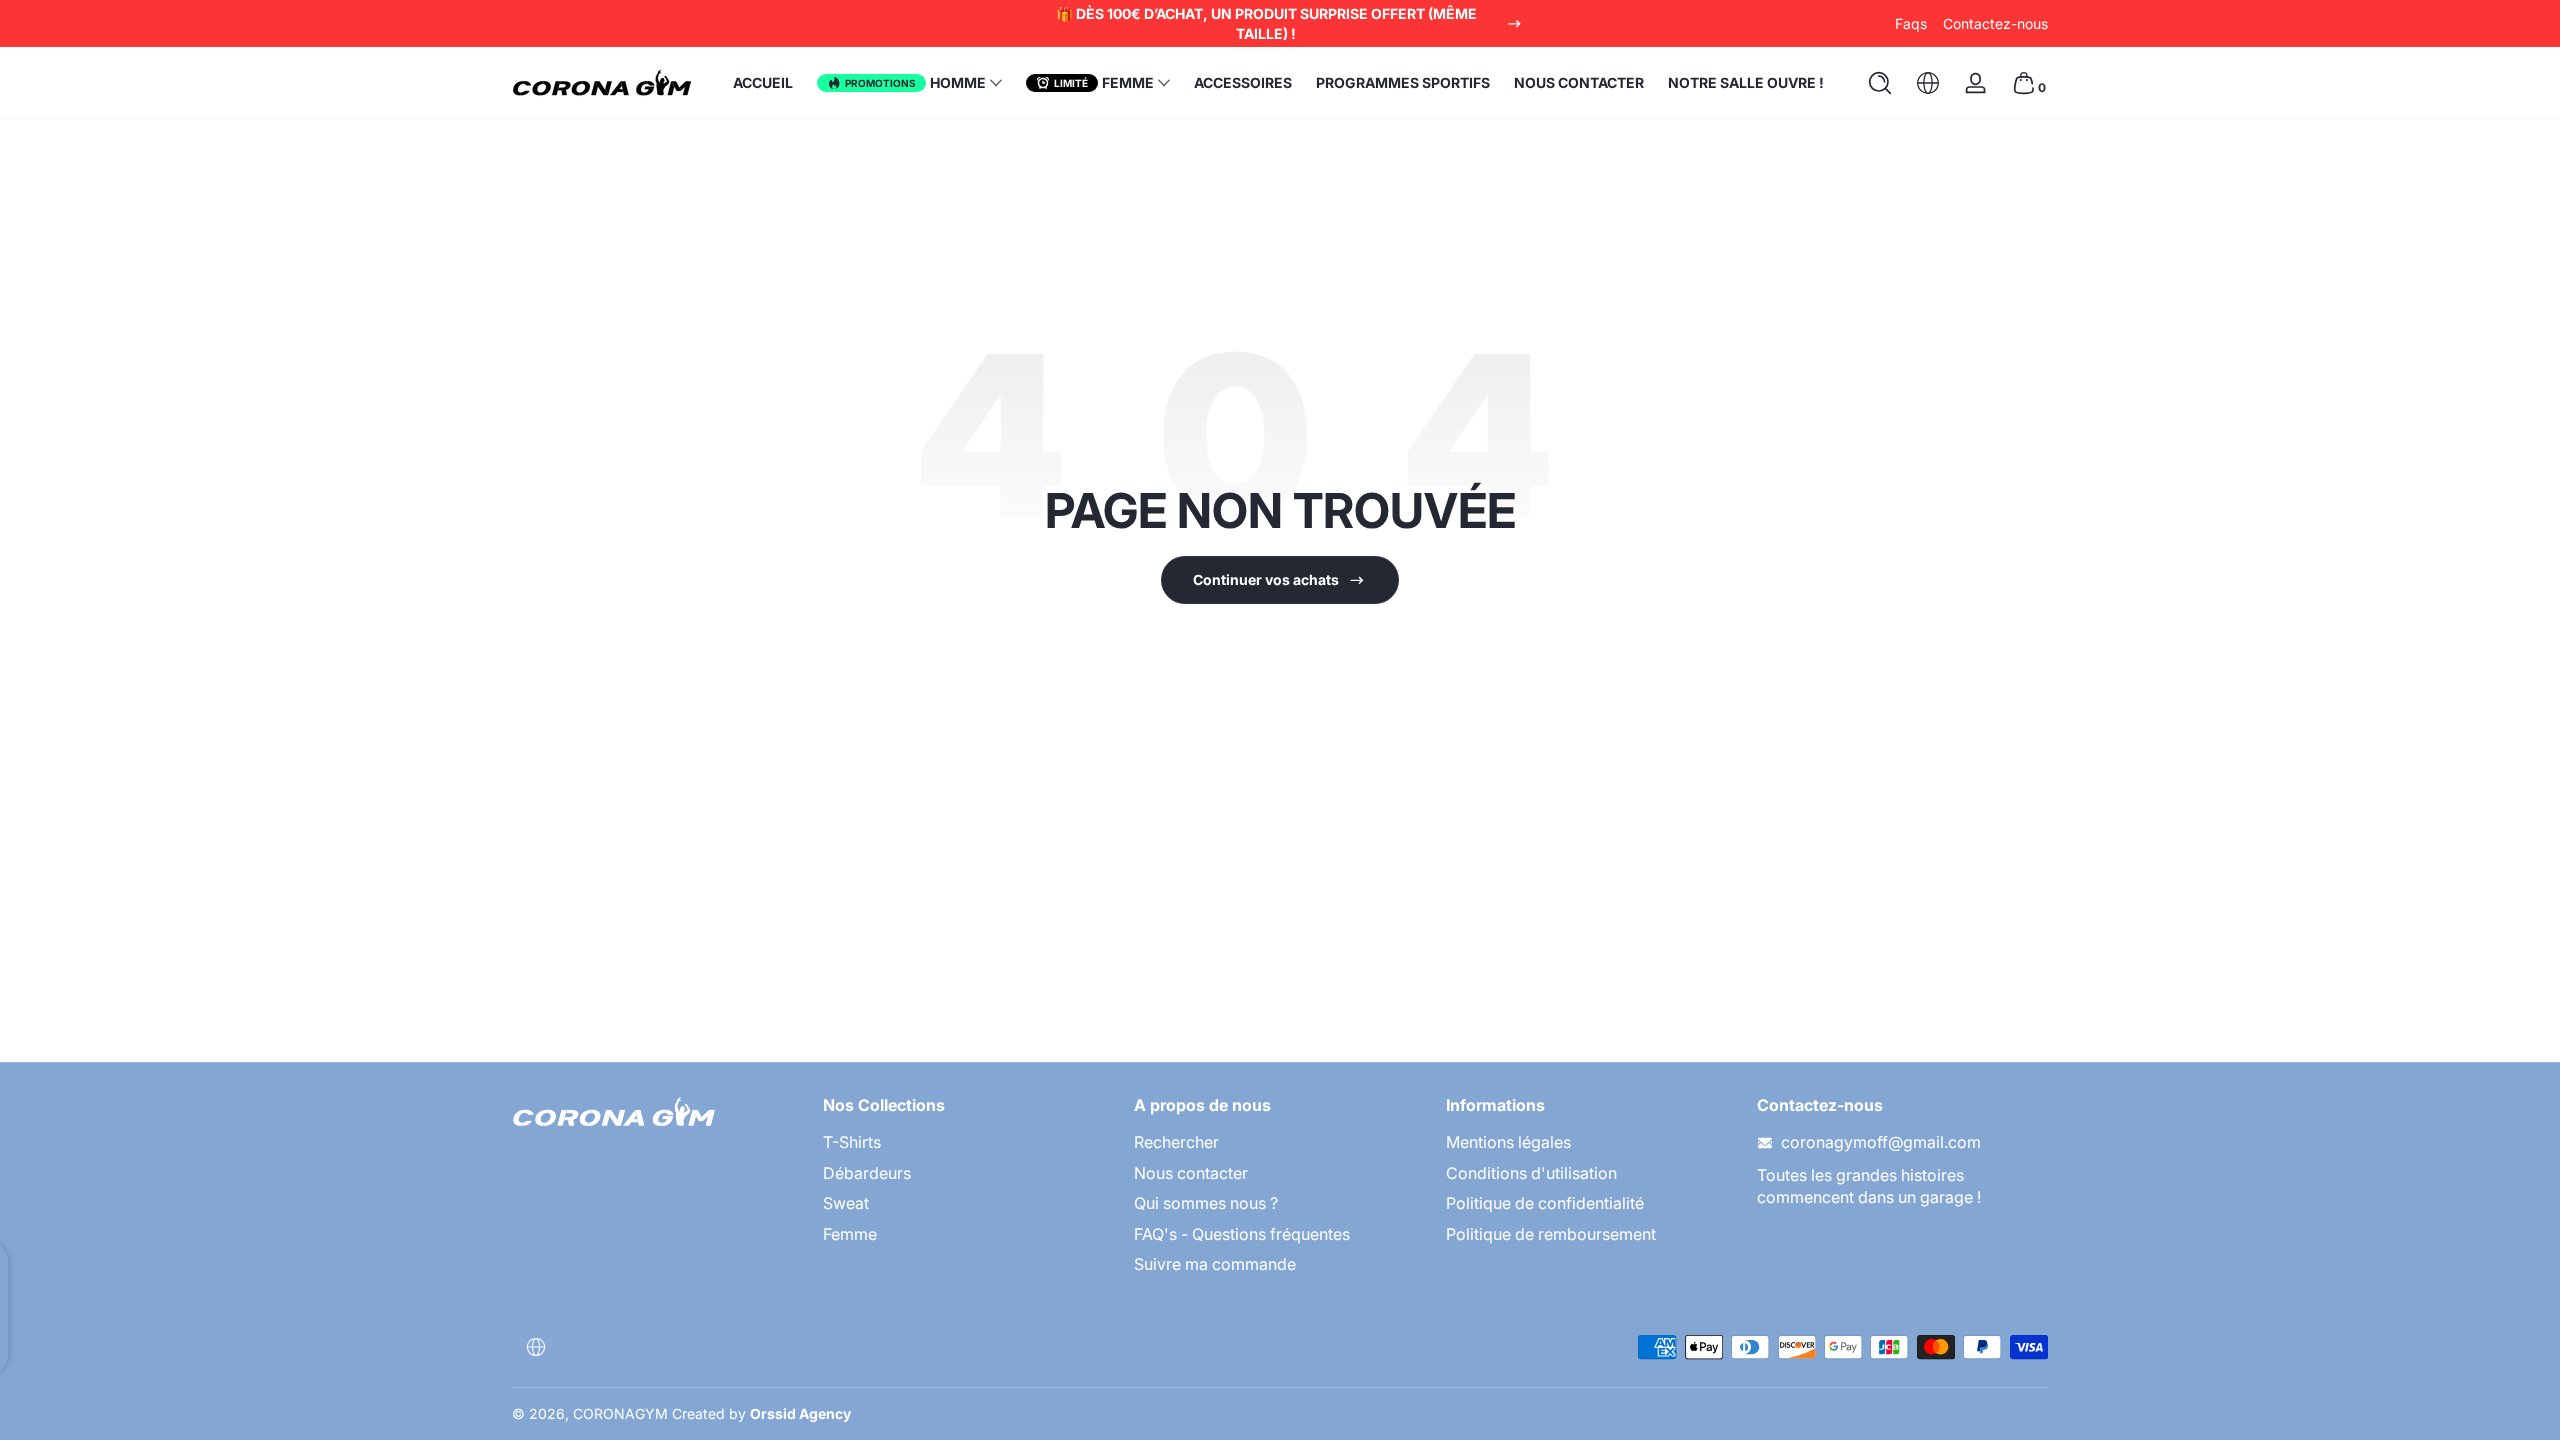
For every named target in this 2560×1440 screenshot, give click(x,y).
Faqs (1911, 23)
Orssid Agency (800, 1413)
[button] (1880, 83)
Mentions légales (1508, 1142)
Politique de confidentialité (1545, 1203)
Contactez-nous (1995, 23)
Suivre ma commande (1215, 1264)
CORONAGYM (620, 1413)
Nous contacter (1191, 1173)
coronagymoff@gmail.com (1881, 1142)
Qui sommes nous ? (1206, 1203)
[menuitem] (968, 1142)
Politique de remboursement (1551, 1234)
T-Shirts (852, 1142)
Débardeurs (867, 1173)
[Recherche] (1880, 83)
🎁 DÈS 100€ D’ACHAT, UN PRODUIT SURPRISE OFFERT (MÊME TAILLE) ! (1266, 23)
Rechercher (1176, 1142)
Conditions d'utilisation (1531, 1173)
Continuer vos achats (1266, 579)
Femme (850, 1234)
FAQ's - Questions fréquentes (1242, 1234)
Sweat (846, 1203)
